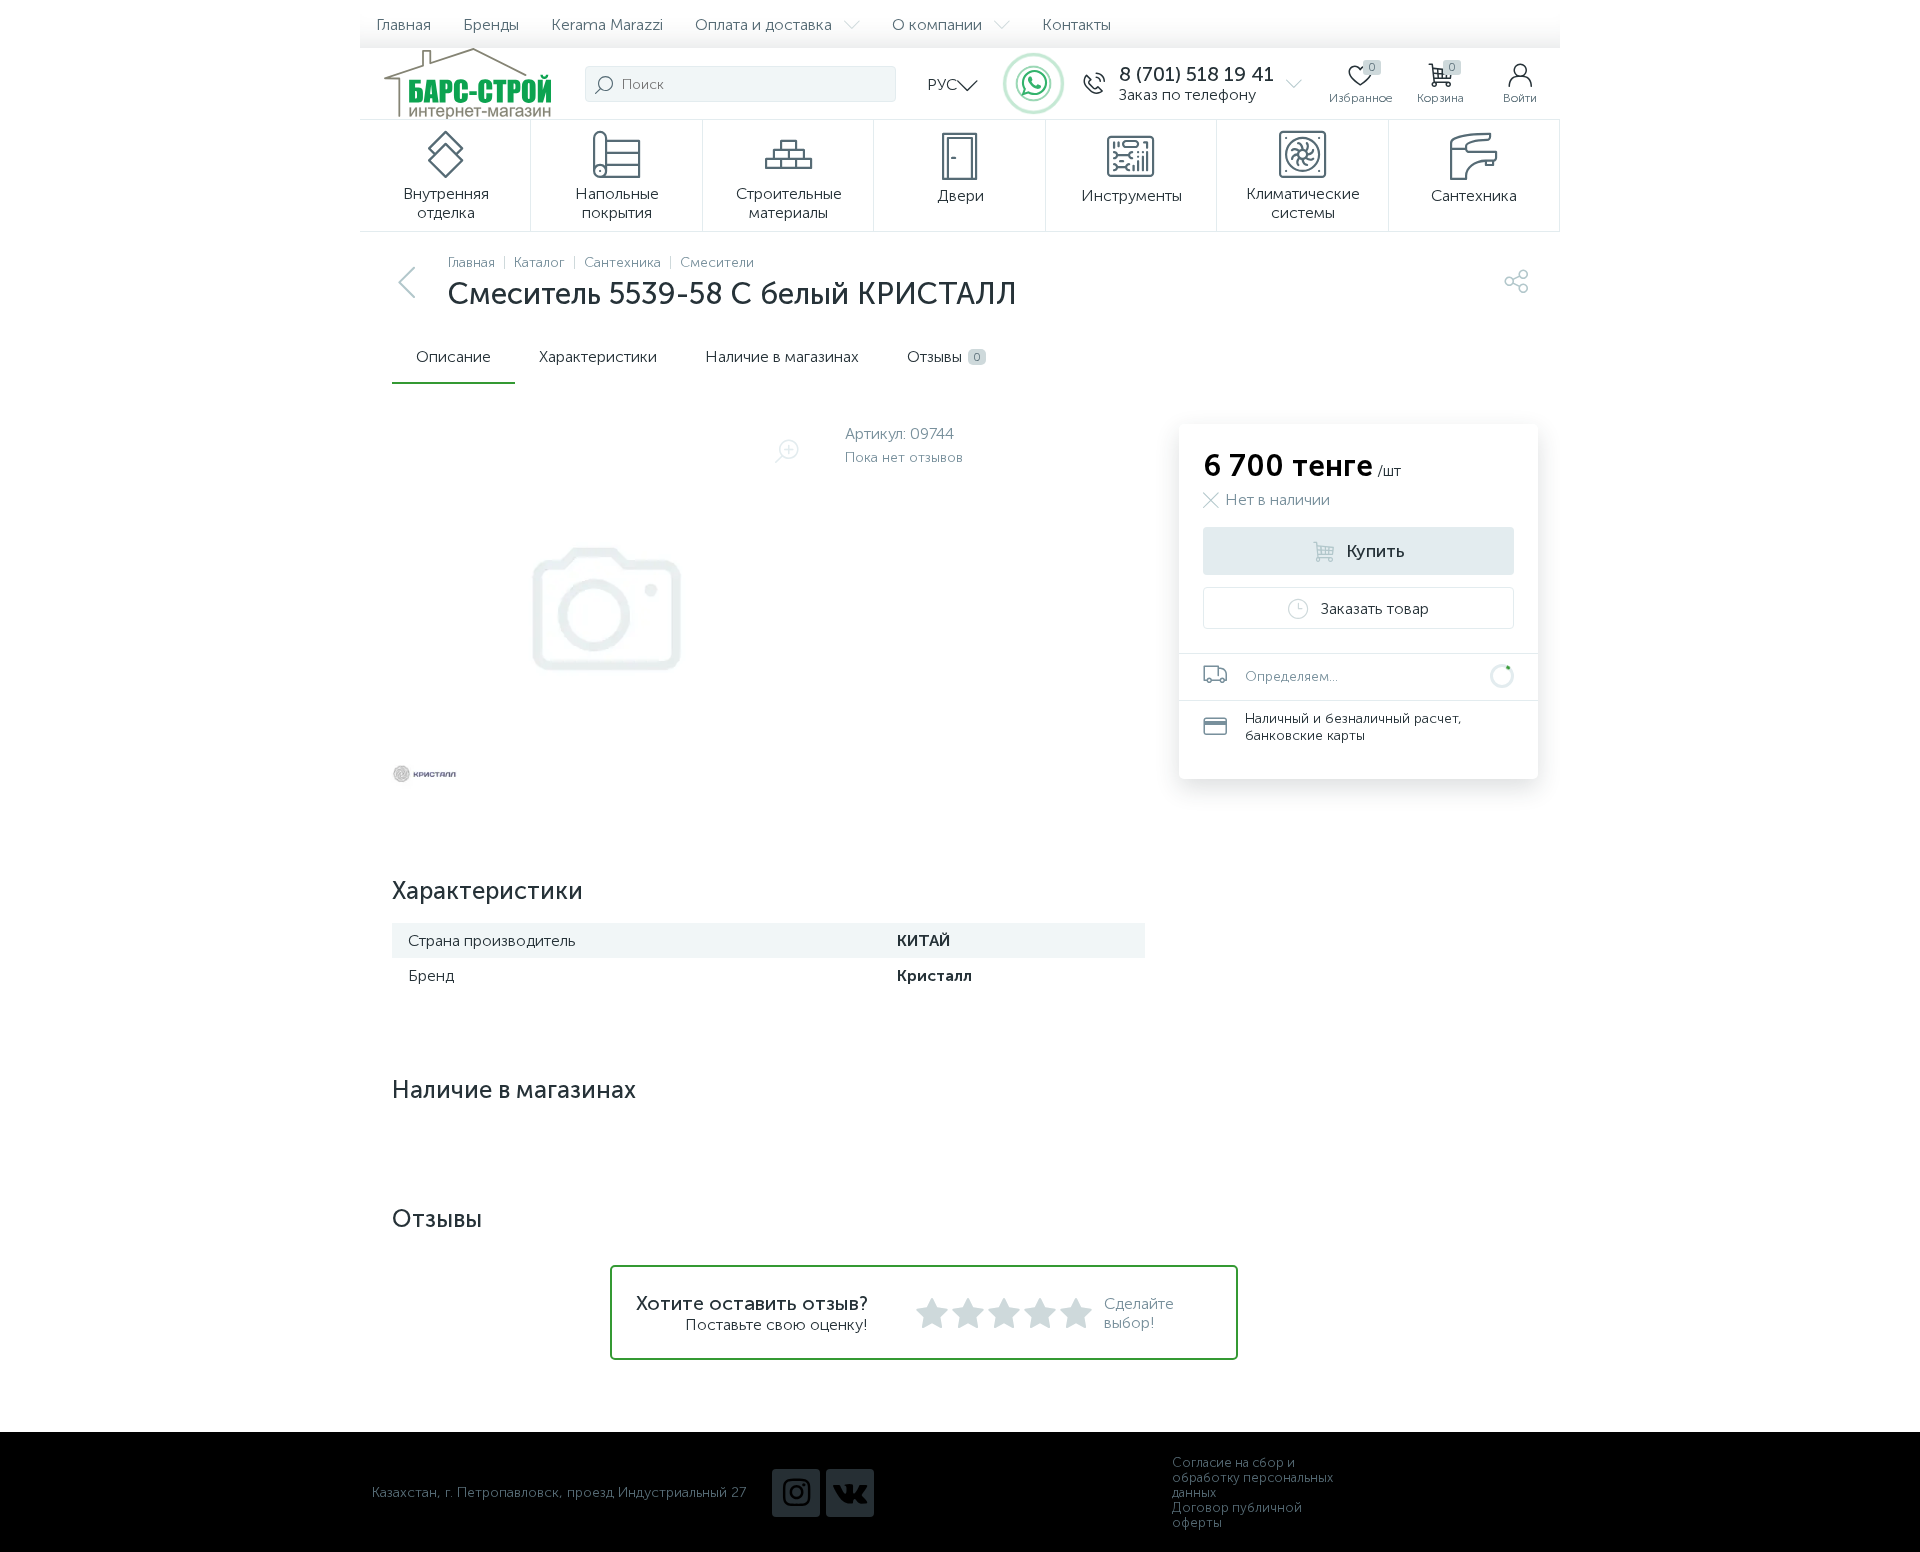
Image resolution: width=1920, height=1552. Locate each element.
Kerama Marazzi (607, 24)
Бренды (491, 24)
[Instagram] (796, 1493)
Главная (403, 24)
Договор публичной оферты (1237, 1515)
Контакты (1076, 24)
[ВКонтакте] (850, 1493)
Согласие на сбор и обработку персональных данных (1252, 1477)
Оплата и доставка (763, 24)
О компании (937, 24)
